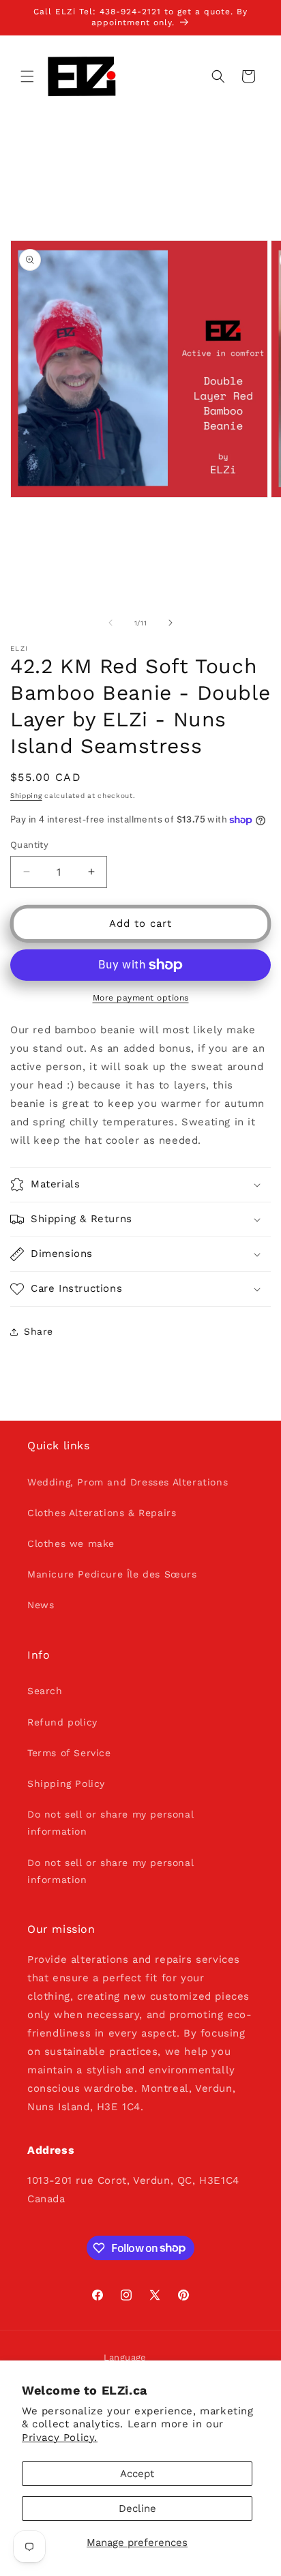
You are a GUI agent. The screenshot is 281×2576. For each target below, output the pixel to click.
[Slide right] (171, 623)
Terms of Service (69, 1753)
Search (45, 1691)
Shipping (26, 796)
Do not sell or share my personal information (110, 1823)
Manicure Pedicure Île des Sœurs (112, 1574)
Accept (137, 2474)
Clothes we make (71, 1543)
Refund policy (62, 1722)
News (41, 1605)
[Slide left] (110, 623)
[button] (27, 76)
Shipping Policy (66, 1783)
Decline (137, 2508)
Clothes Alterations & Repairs (102, 1513)
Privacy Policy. (60, 2438)
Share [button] (39, 1331)
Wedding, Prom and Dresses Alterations (128, 1482)
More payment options (141, 998)
